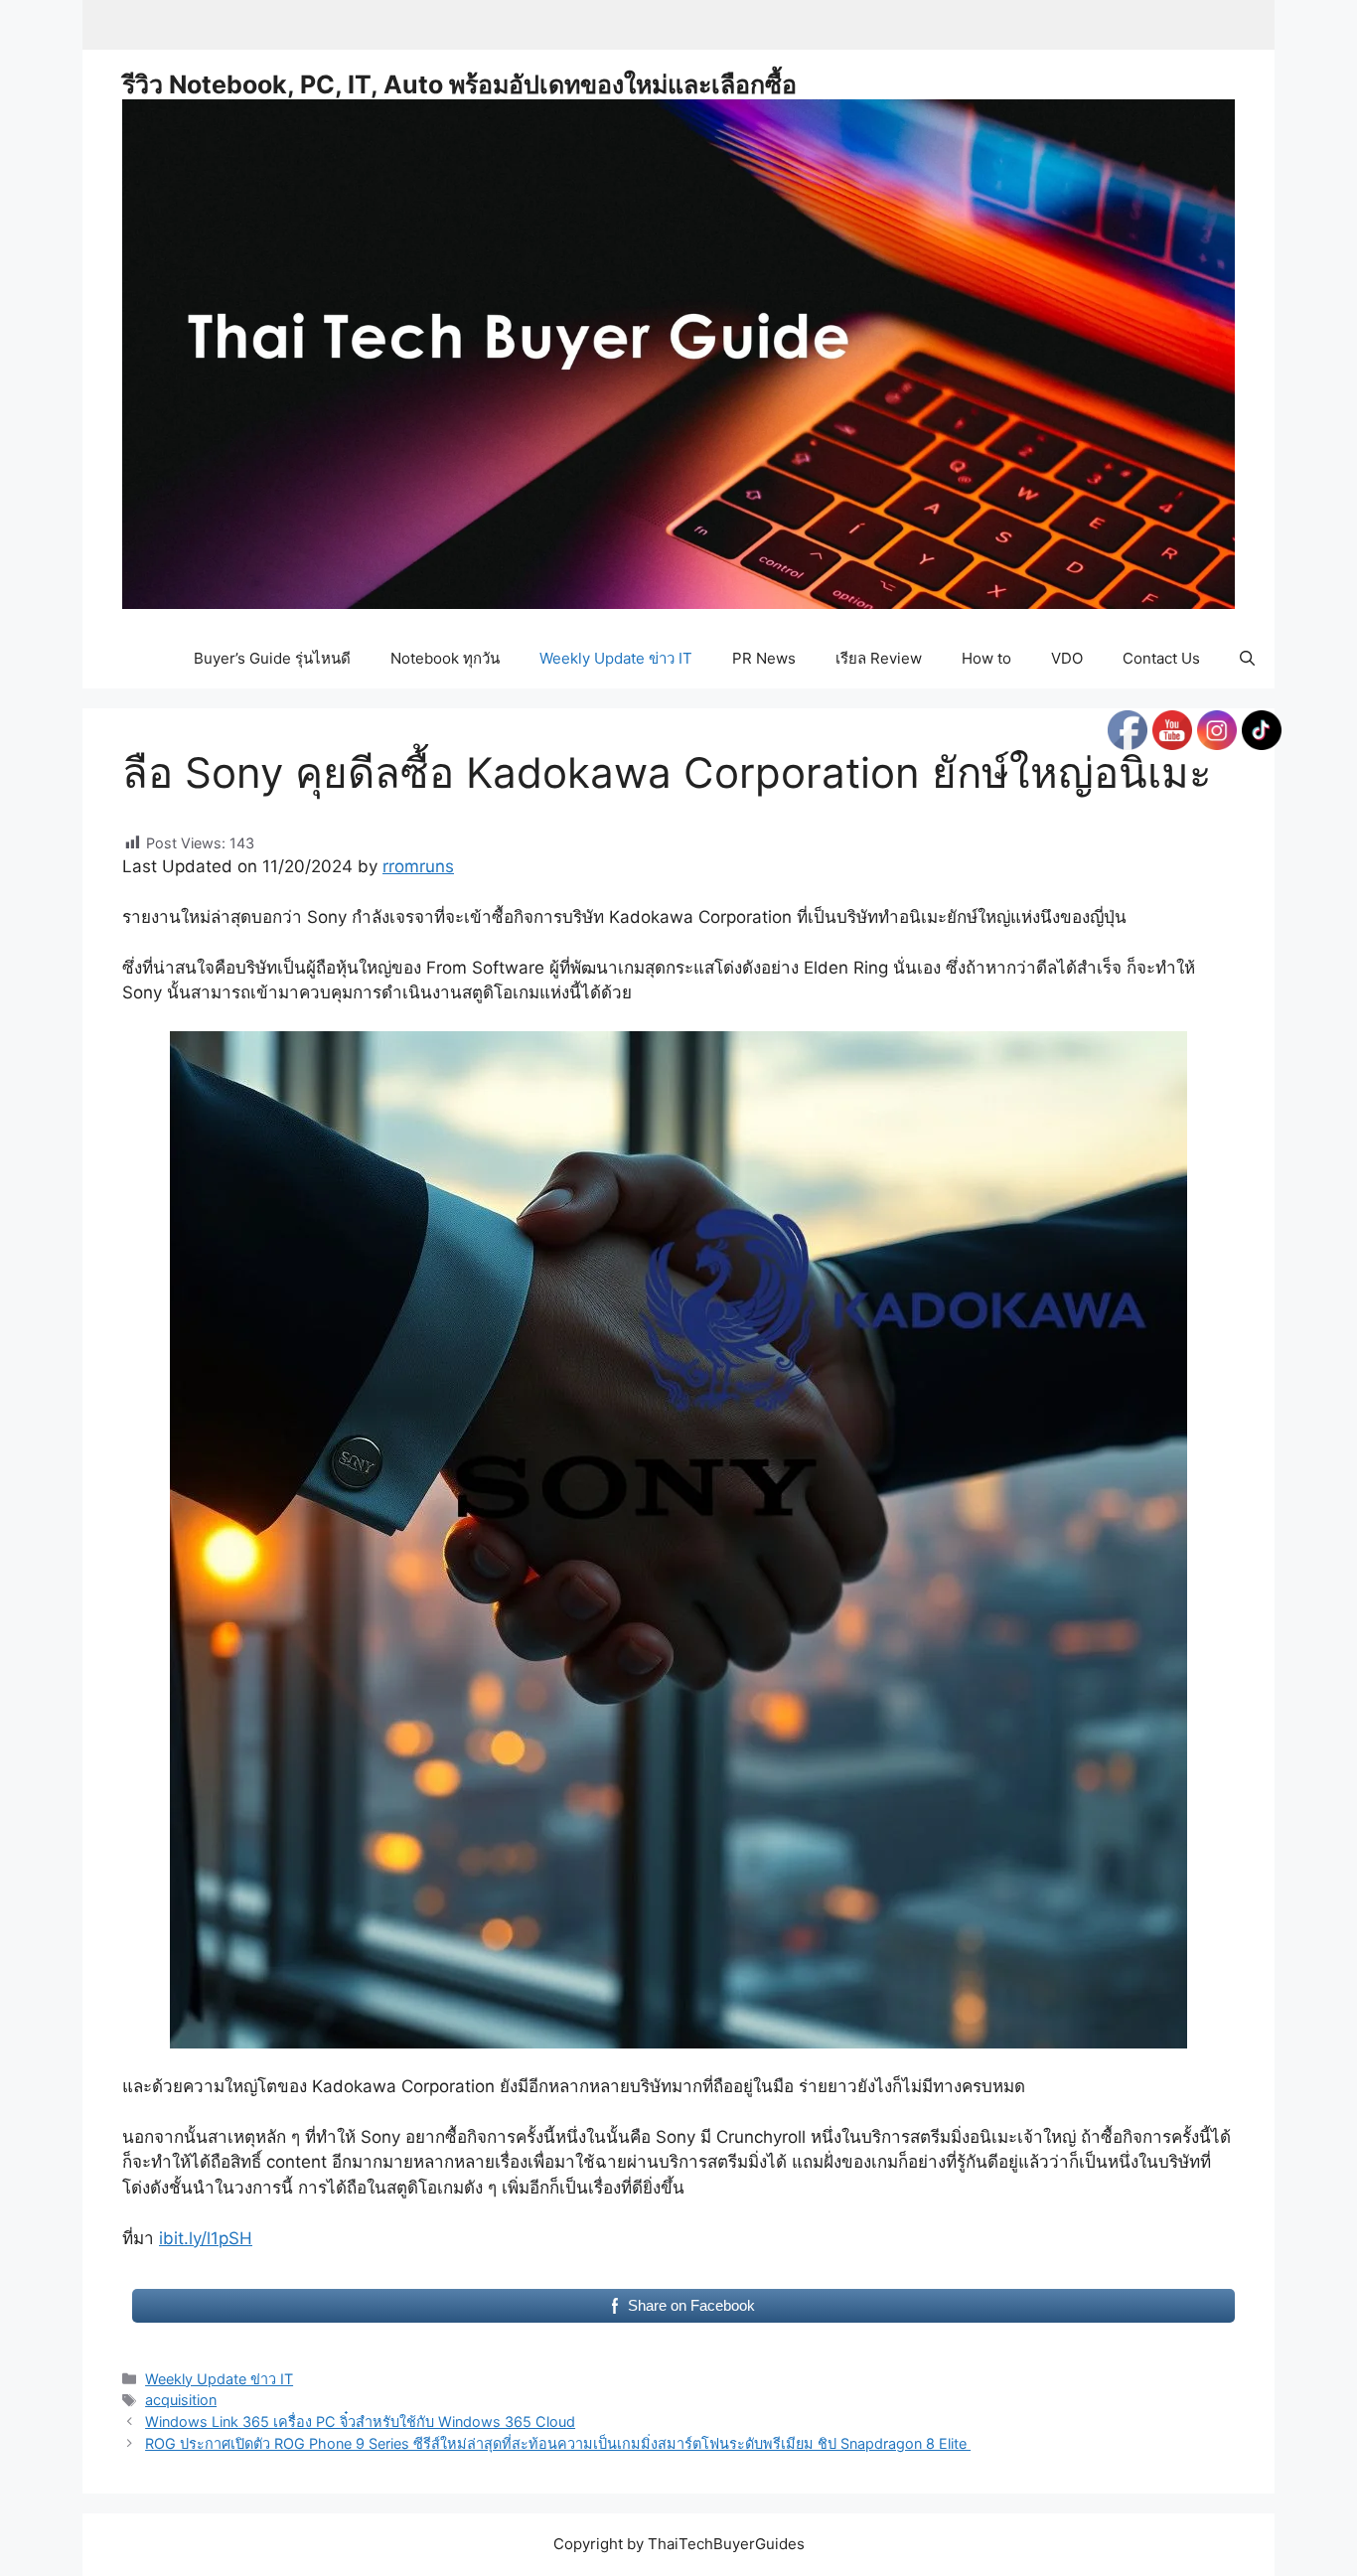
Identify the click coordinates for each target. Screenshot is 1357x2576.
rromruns (418, 866)
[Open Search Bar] (1247, 659)
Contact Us (1161, 658)
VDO (1067, 658)
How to (986, 658)
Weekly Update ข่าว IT (616, 658)
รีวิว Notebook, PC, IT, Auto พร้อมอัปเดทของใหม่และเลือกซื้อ (459, 84)
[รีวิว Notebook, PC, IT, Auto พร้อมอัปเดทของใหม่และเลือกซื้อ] (678, 353)
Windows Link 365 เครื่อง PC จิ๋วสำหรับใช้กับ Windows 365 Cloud (360, 2422)
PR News (764, 658)
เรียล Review (879, 658)
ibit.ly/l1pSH (206, 2238)
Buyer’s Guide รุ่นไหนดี (272, 658)
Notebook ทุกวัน (445, 658)
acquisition (181, 2400)
